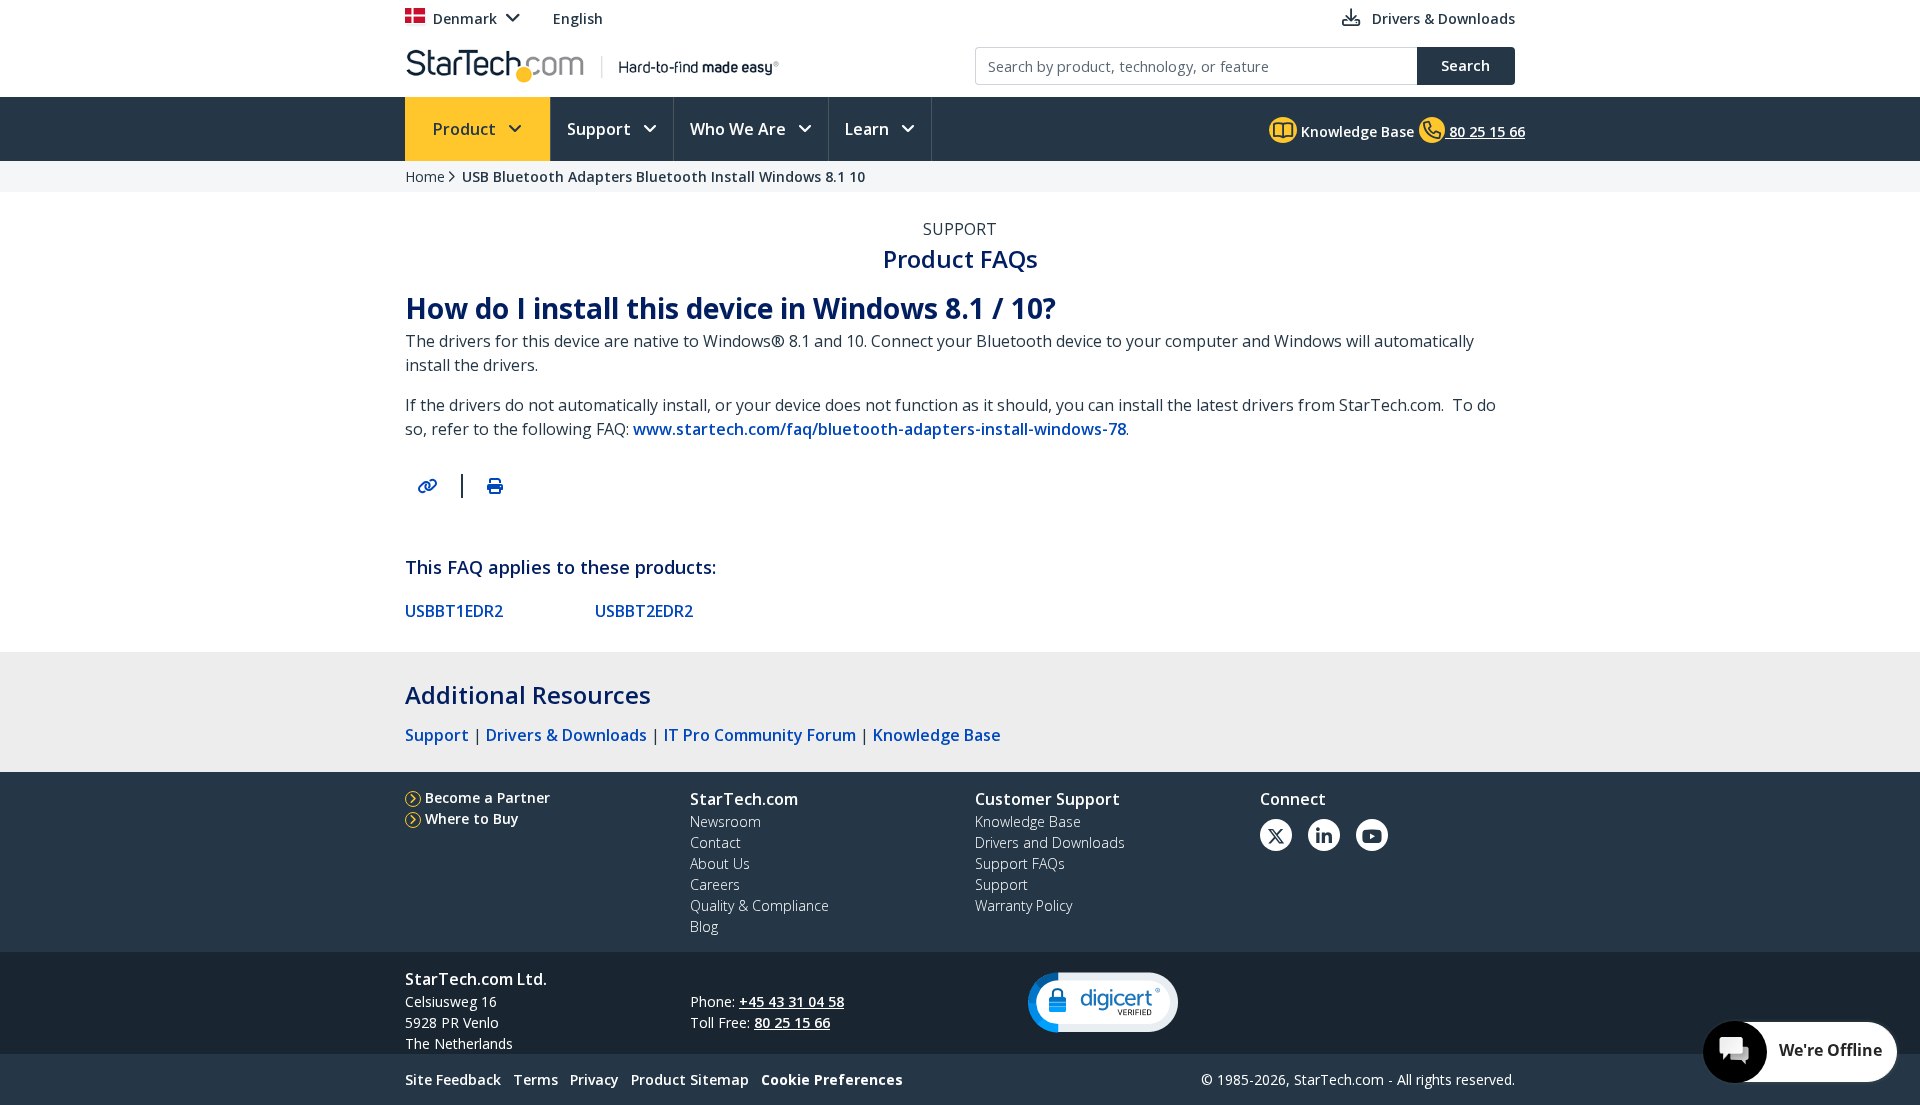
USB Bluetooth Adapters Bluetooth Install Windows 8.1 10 (663, 176)
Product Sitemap (690, 1079)
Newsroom (725, 821)
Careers (715, 884)
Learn (869, 129)
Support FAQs (1020, 863)
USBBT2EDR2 (644, 611)
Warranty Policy (1023, 905)
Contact (715, 842)
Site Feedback (453, 1079)
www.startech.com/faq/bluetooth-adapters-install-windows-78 (879, 429)
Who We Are (740, 129)
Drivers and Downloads (1050, 842)
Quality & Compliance (759, 905)
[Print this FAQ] (495, 486)
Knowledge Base (1355, 131)
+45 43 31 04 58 (791, 1001)
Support (601, 129)
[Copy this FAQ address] (427, 486)
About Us (720, 863)
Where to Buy (472, 818)
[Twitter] (1276, 835)
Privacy (594, 1079)
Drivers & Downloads (566, 735)
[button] (1103, 1002)
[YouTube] (1372, 835)
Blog (704, 926)
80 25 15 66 (792, 1022)
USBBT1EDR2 (454, 611)
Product (466, 129)
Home (425, 176)
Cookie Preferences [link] (832, 1079)
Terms (535, 1079)
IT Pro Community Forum (760, 735)
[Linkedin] (1324, 835)
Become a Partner (487, 797)
